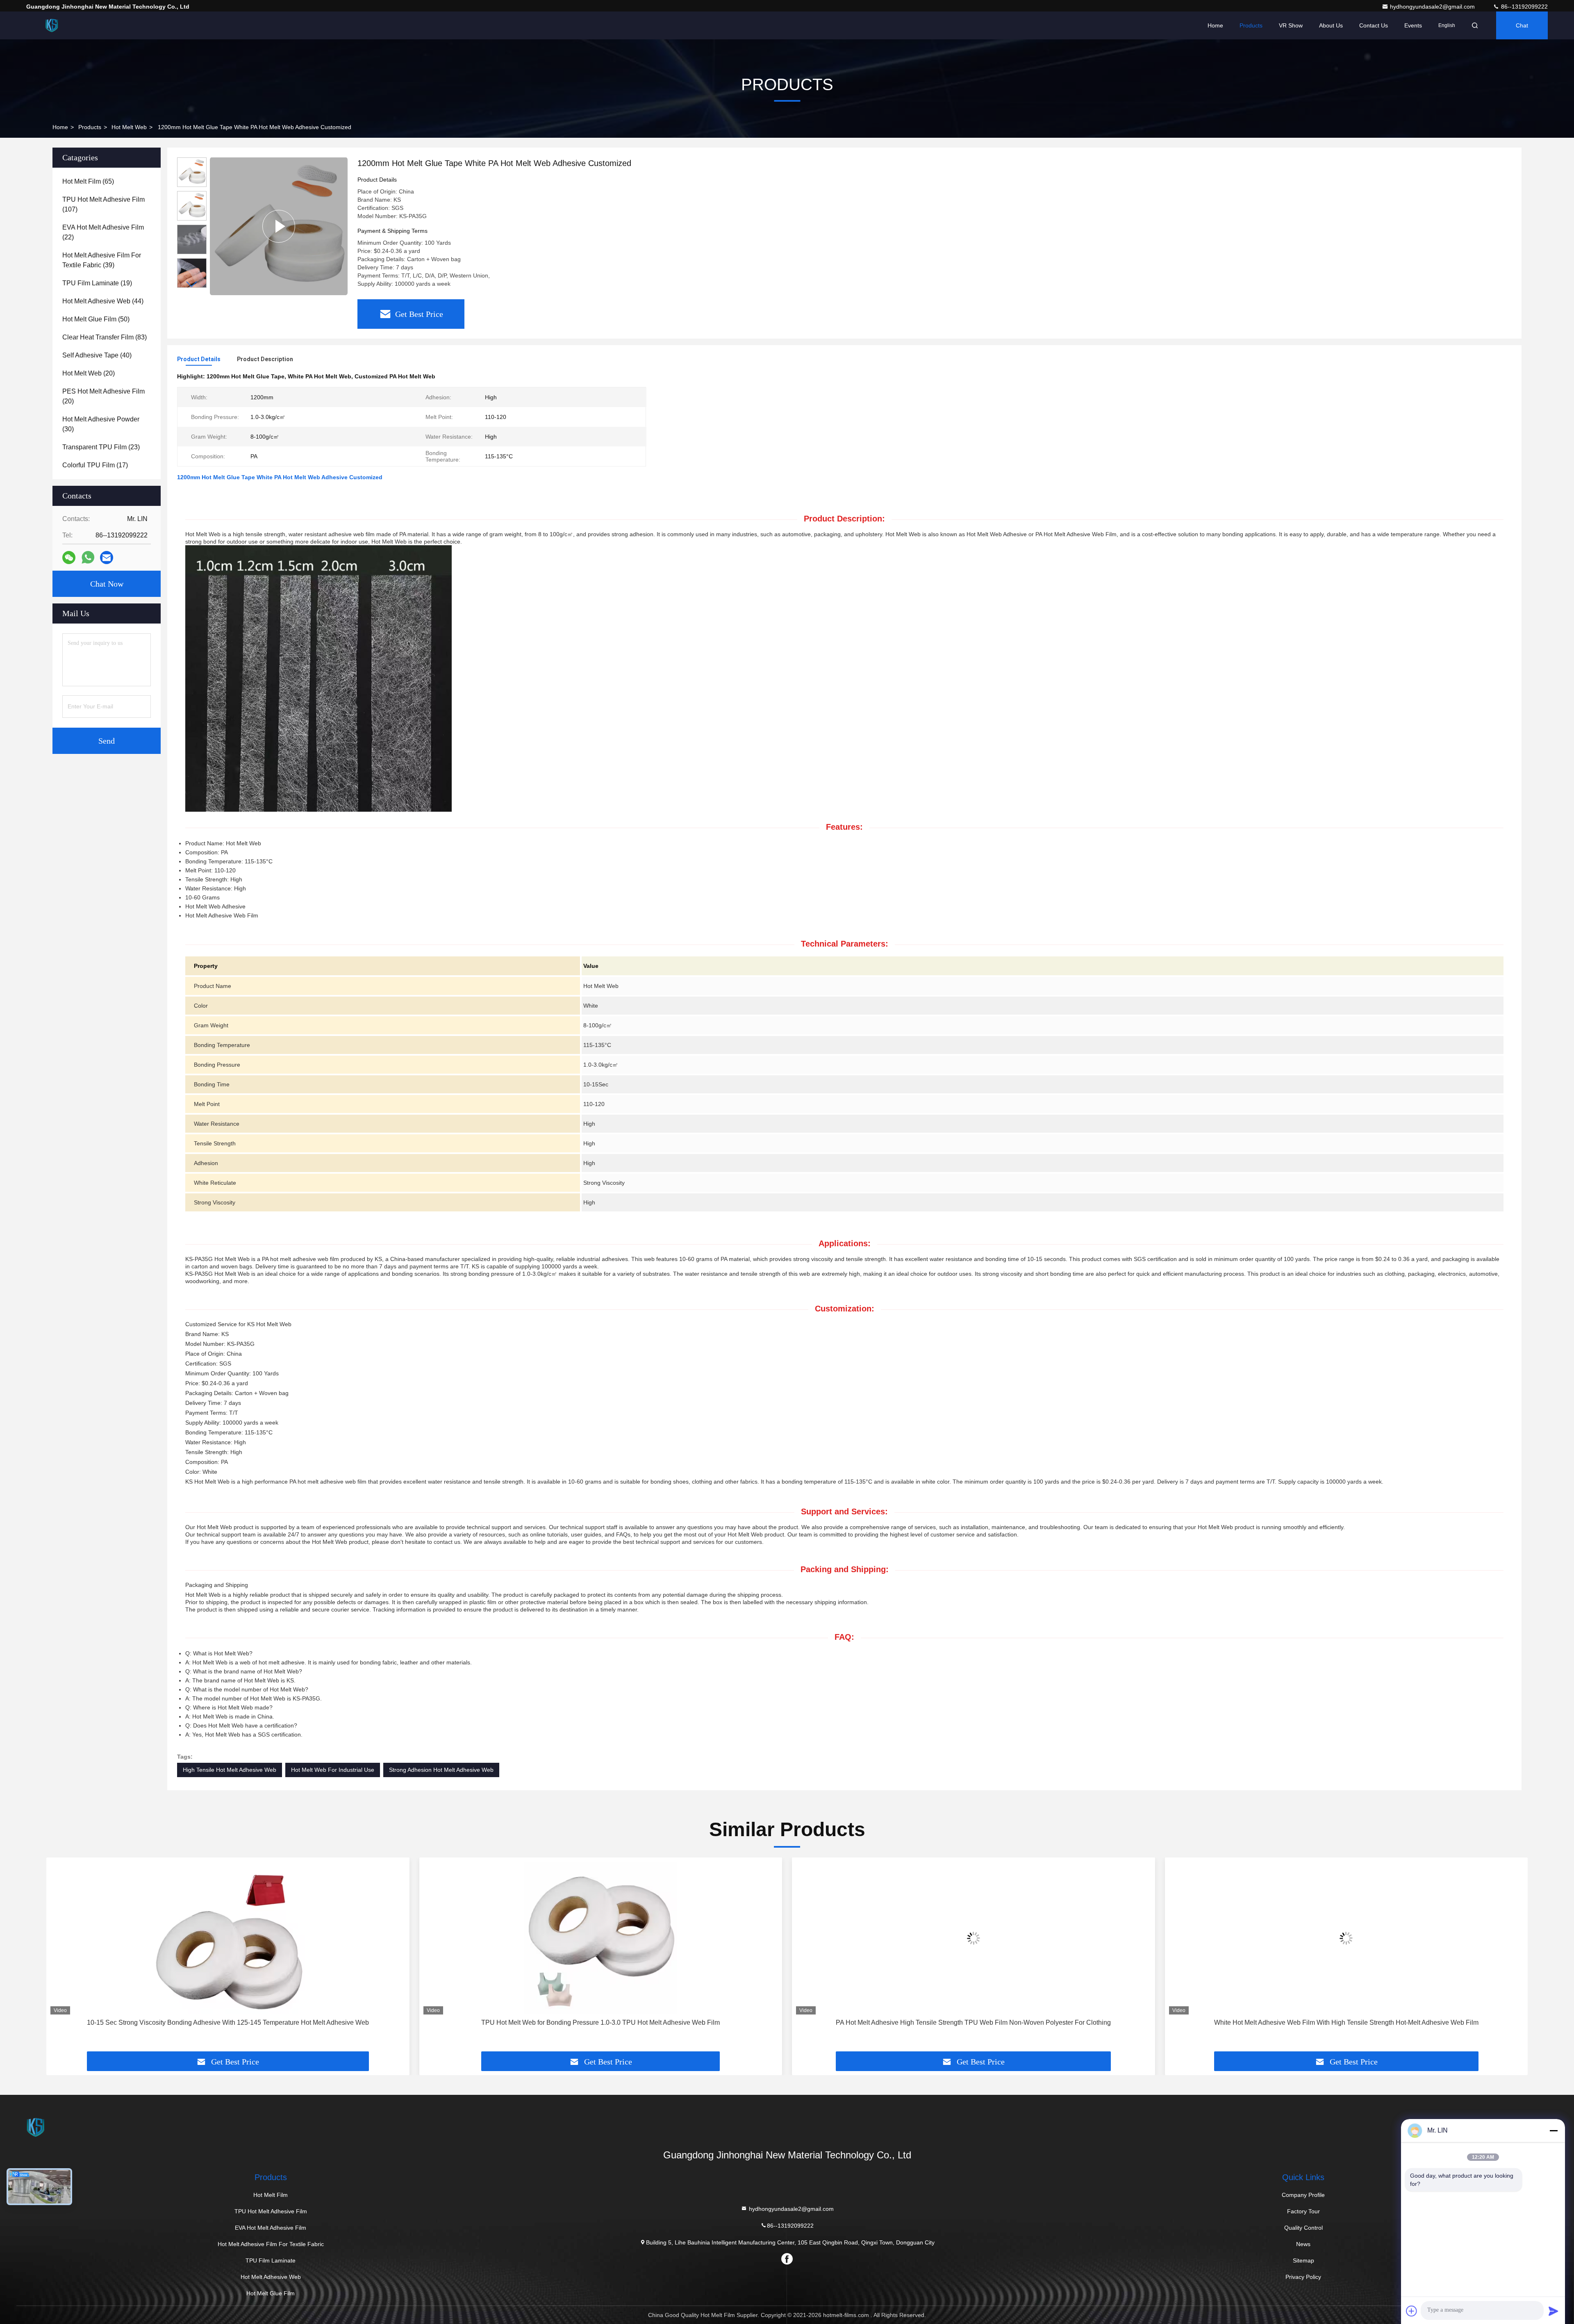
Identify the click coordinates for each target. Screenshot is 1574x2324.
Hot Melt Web (129, 127)
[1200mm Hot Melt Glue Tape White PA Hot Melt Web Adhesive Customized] (279, 226)
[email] (107, 558)
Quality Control (1303, 2228)
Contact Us (1374, 25)
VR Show (1291, 25)
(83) (105, 337)
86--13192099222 (1524, 7)
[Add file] (1412, 2311)
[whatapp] (88, 558)
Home (1215, 25)
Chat (1522, 25)
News (1303, 2244)
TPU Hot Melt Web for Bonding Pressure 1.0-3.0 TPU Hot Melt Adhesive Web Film (228, 2022)
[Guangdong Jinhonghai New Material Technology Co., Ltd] (52, 25)
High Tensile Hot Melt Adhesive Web (230, 1770)
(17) (95, 465)
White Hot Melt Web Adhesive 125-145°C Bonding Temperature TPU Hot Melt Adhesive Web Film (1346, 2022)
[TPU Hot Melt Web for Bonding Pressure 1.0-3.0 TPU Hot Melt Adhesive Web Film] (228, 1938)
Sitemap (1303, 2260)
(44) (103, 301)
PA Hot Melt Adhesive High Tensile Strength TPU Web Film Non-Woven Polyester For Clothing (601, 2022)
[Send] (1554, 2311)
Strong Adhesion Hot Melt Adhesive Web (441, 1770)
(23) (101, 447)
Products (1251, 25)
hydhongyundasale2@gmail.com (1433, 7)
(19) (97, 283)
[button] (192, 284)
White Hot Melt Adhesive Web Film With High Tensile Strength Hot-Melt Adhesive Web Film (973, 2022)
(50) (96, 319)
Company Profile (1303, 2195)
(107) (103, 204)
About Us (1331, 25)
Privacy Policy (1303, 2277)
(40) (97, 355)
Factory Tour (1303, 2211)
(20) (89, 373)
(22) (103, 232)
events (1413, 25)
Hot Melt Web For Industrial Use (333, 1770)
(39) (102, 260)
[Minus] (1554, 2131)
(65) (88, 181)
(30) (101, 424)
